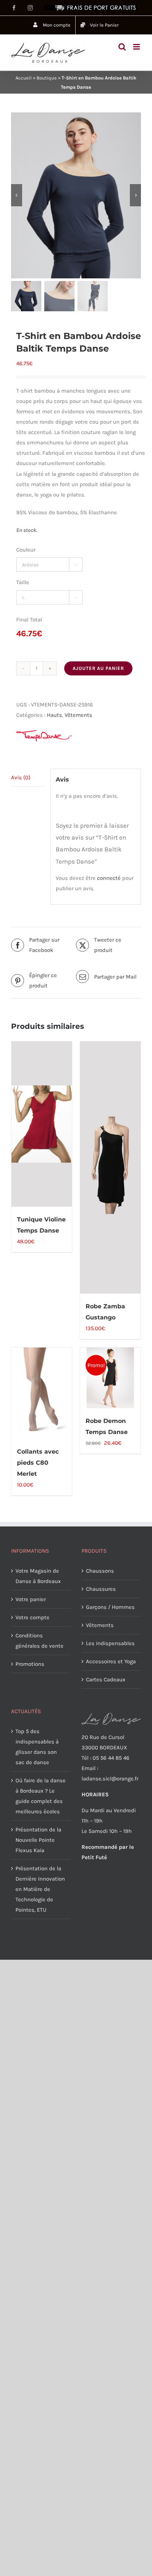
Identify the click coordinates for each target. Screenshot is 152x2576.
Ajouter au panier (98, 668)
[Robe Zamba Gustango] (110, 1167)
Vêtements (78, 715)
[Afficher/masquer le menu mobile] (137, 47)
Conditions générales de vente (39, 1641)
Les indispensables (110, 1643)
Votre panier (31, 1599)
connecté (109, 878)
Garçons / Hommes (110, 1607)
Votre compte (32, 1617)
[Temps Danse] (44, 736)
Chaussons (100, 1571)
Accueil (24, 78)
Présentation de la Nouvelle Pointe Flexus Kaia (38, 1840)
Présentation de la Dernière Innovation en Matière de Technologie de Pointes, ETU (40, 1889)
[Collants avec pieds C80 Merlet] (42, 1393)
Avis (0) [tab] (21, 777)
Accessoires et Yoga (111, 1661)
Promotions (30, 1664)
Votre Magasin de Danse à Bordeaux (38, 1576)
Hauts (54, 715)
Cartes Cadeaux (106, 1680)
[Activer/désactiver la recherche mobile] (122, 47)
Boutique (47, 78)
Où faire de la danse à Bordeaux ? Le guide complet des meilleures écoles (41, 1796)
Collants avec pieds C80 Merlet (38, 1463)
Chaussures (101, 1589)
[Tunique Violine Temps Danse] (42, 1124)
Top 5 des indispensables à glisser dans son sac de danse (37, 1747)
